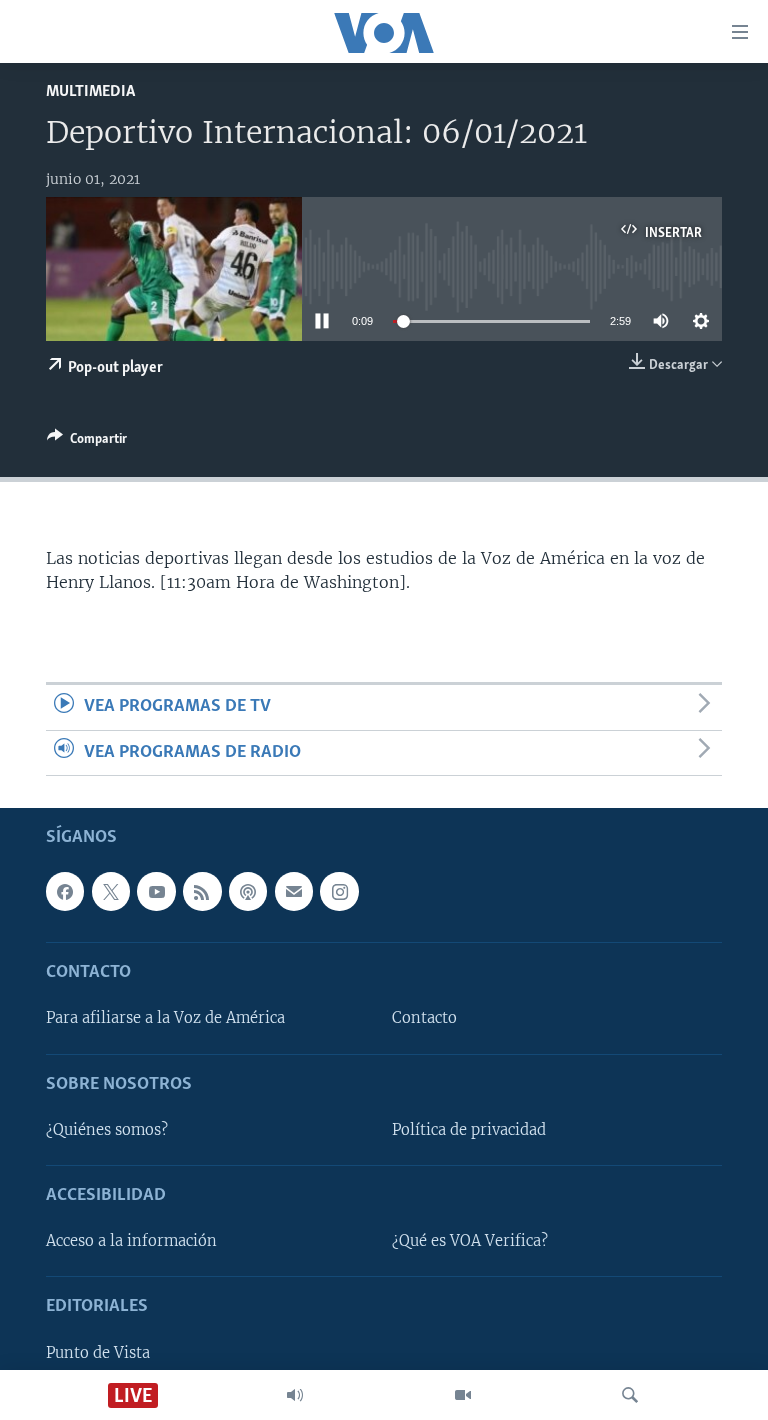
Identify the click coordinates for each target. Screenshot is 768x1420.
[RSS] (202, 891)
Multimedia (90, 91)
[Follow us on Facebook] (65, 891)
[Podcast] (248, 891)
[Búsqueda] (630, 1395)
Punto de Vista (98, 1353)
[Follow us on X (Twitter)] (111, 891)
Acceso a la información (131, 1241)
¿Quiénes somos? (107, 1130)
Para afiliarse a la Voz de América (165, 1018)
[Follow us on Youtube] (156, 891)
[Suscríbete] (294, 891)
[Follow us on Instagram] (339, 891)
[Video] (463, 1395)
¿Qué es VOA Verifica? (470, 1241)
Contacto (424, 1018)
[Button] (87, 442)
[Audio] (295, 1395)
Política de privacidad (469, 1130)
